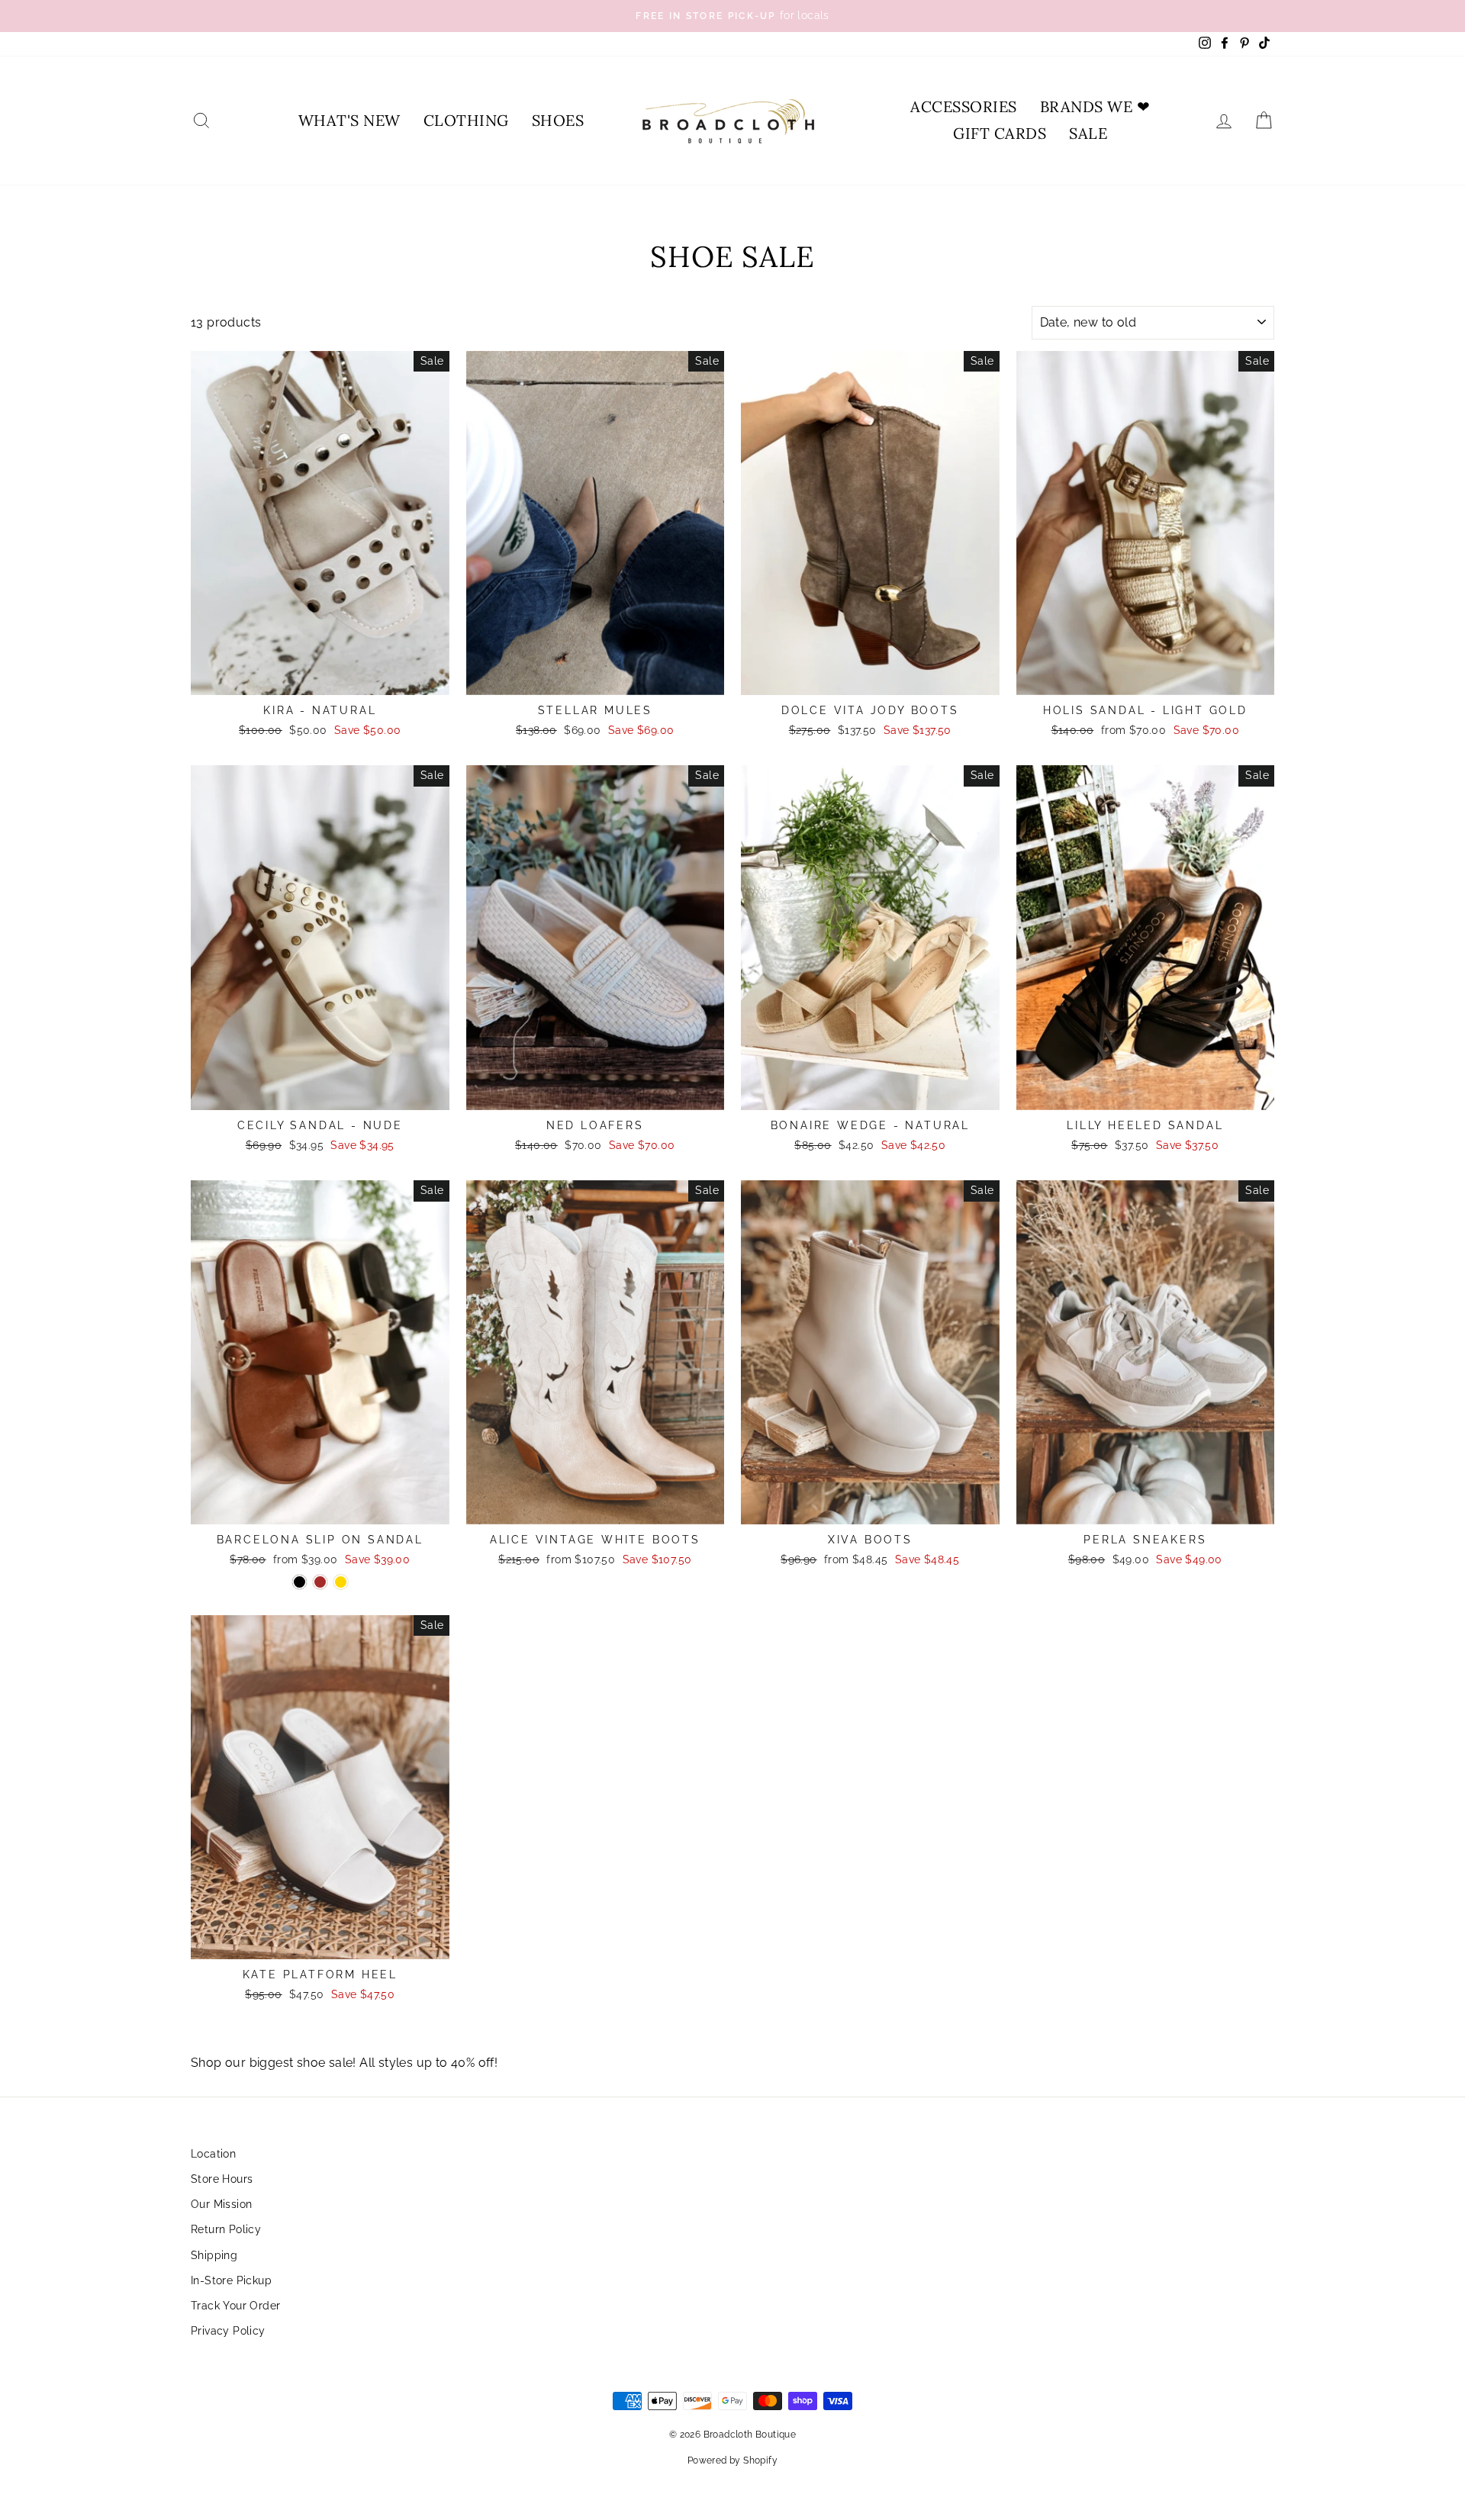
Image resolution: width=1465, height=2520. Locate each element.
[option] (732, 16)
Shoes (558, 120)
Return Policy (226, 2229)
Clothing (466, 120)
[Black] (299, 1582)
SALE (1088, 133)
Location (213, 2154)
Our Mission (221, 2204)
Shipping (214, 2255)
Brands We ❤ (1095, 106)
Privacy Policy (228, 2331)
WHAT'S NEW (349, 120)
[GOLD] (341, 1582)
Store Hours (222, 2179)
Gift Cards (1000, 133)
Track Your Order (235, 2306)
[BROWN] (320, 1582)
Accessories (964, 106)
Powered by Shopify (732, 2460)
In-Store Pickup (231, 2280)
